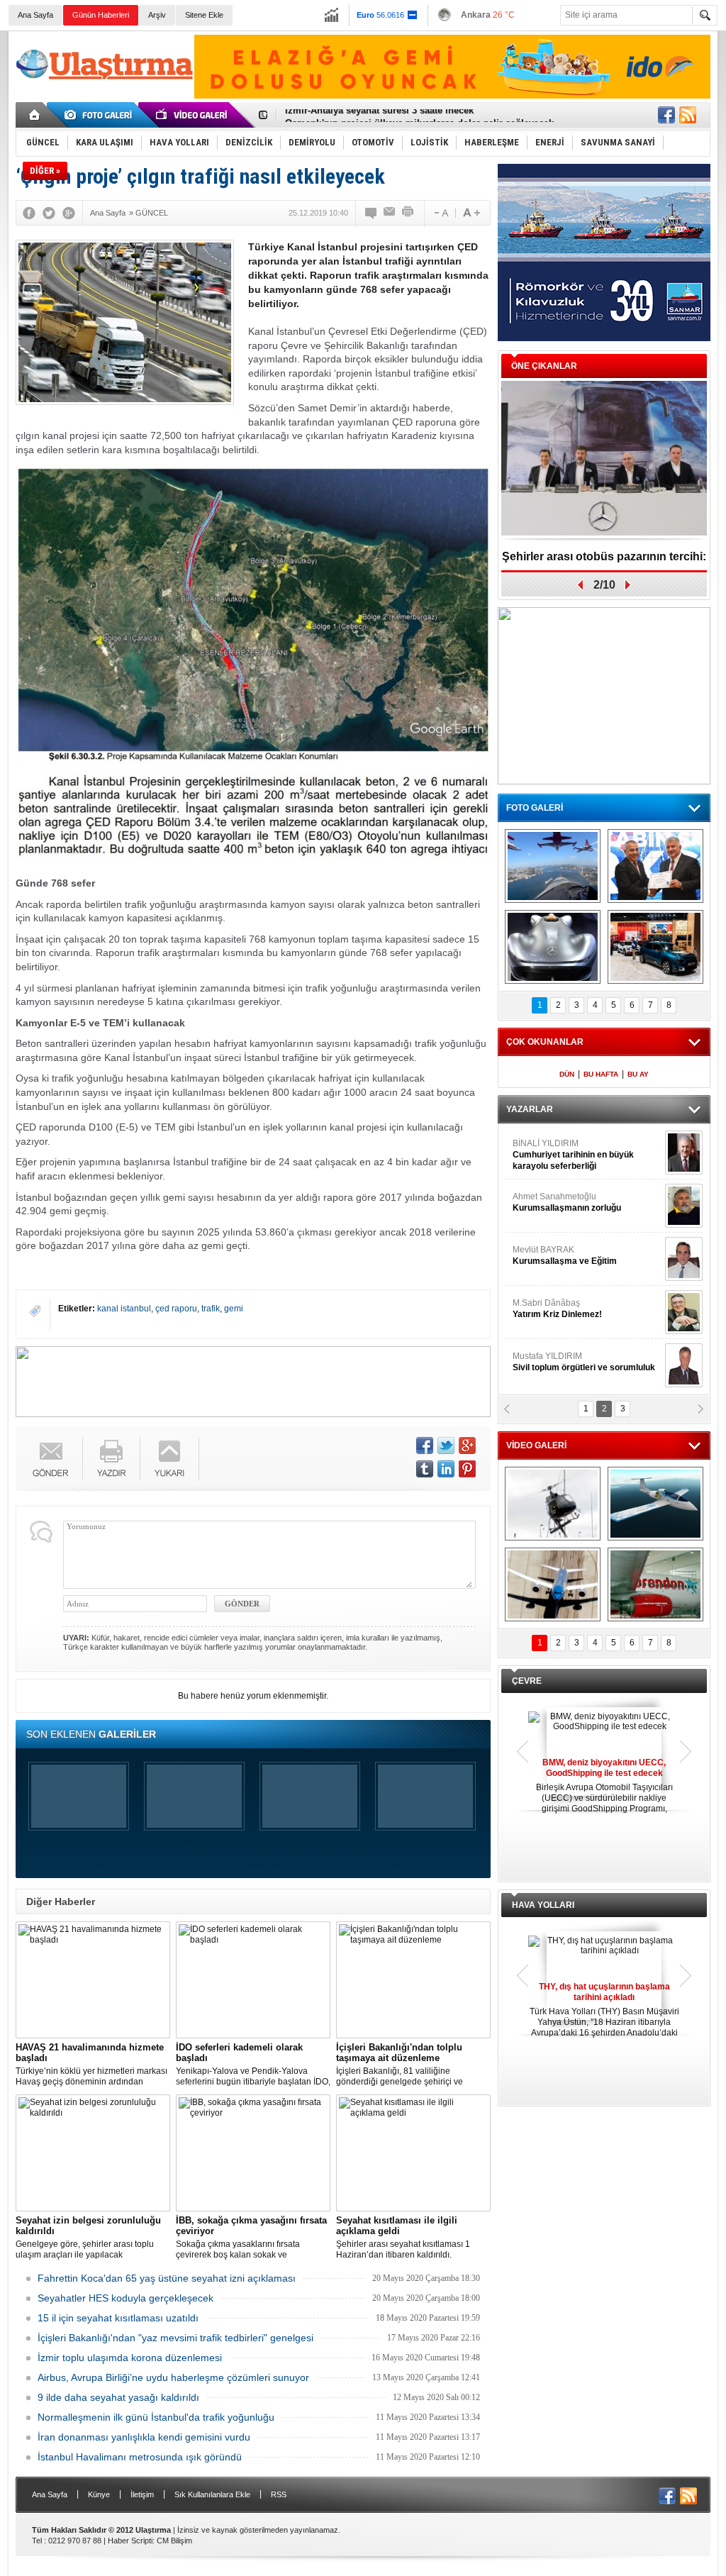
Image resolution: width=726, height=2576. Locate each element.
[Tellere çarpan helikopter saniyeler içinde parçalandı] (553, 1504)
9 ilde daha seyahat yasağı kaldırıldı (118, 2397)
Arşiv (157, 15)
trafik (211, 1309)
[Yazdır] (408, 213)
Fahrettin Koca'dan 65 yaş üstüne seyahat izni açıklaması (167, 2278)
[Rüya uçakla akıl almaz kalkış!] (553, 1584)
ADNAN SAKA (555, 1255)
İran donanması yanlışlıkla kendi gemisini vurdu (144, 2437)
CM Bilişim (174, 2541)
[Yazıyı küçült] (440, 213)
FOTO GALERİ (535, 808)
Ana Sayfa (35, 15)
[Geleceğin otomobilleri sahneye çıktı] (553, 947)
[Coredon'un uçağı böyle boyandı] (655, 1584)
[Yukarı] (170, 1459)
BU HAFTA (601, 1074)
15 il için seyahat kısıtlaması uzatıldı (118, 2318)
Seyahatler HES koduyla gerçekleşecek (125, 2298)
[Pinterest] (467, 1469)
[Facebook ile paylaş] (666, 115)
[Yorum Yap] (372, 213)
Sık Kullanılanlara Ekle (212, 2494)
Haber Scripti (130, 2541)
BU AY (638, 1074)
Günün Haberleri (101, 15)
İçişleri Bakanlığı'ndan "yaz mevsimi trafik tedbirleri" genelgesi (175, 2338)
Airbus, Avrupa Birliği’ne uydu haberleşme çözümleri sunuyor (173, 2377)
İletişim (142, 2494)
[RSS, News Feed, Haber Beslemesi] (688, 115)
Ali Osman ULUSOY (551, 1149)
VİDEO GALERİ (536, 1445)
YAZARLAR (530, 1109)
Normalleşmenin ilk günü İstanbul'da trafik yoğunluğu (156, 2417)
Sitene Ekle (204, 15)
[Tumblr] (425, 1469)
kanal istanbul (124, 1309)
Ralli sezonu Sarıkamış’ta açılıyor (604, 556)
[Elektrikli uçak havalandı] (655, 1504)
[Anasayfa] (35, 115)
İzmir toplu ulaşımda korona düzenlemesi (130, 2358)
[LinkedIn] (446, 1469)
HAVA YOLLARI (543, 1905)
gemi (234, 1309)
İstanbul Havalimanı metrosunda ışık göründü (140, 2457)
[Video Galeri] (193, 115)
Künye (99, 2494)
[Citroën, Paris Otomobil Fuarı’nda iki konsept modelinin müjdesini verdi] (655, 947)
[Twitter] (49, 213)
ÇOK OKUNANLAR (545, 1042)
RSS (279, 2494)
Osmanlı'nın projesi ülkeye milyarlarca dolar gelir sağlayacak (419, 115)
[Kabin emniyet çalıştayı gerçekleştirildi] (655, 866)
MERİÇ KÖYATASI (548, 1309)
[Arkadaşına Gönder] (390, 213)
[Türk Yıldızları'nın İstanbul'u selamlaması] (553, 866)
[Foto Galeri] (101, 115)
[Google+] (69, 213)
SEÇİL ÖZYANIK (544, 1202)
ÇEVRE (527, 1681)
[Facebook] (29, 213)
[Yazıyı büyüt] (471, 213)
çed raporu (176, 1309)
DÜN (567, 1074)
